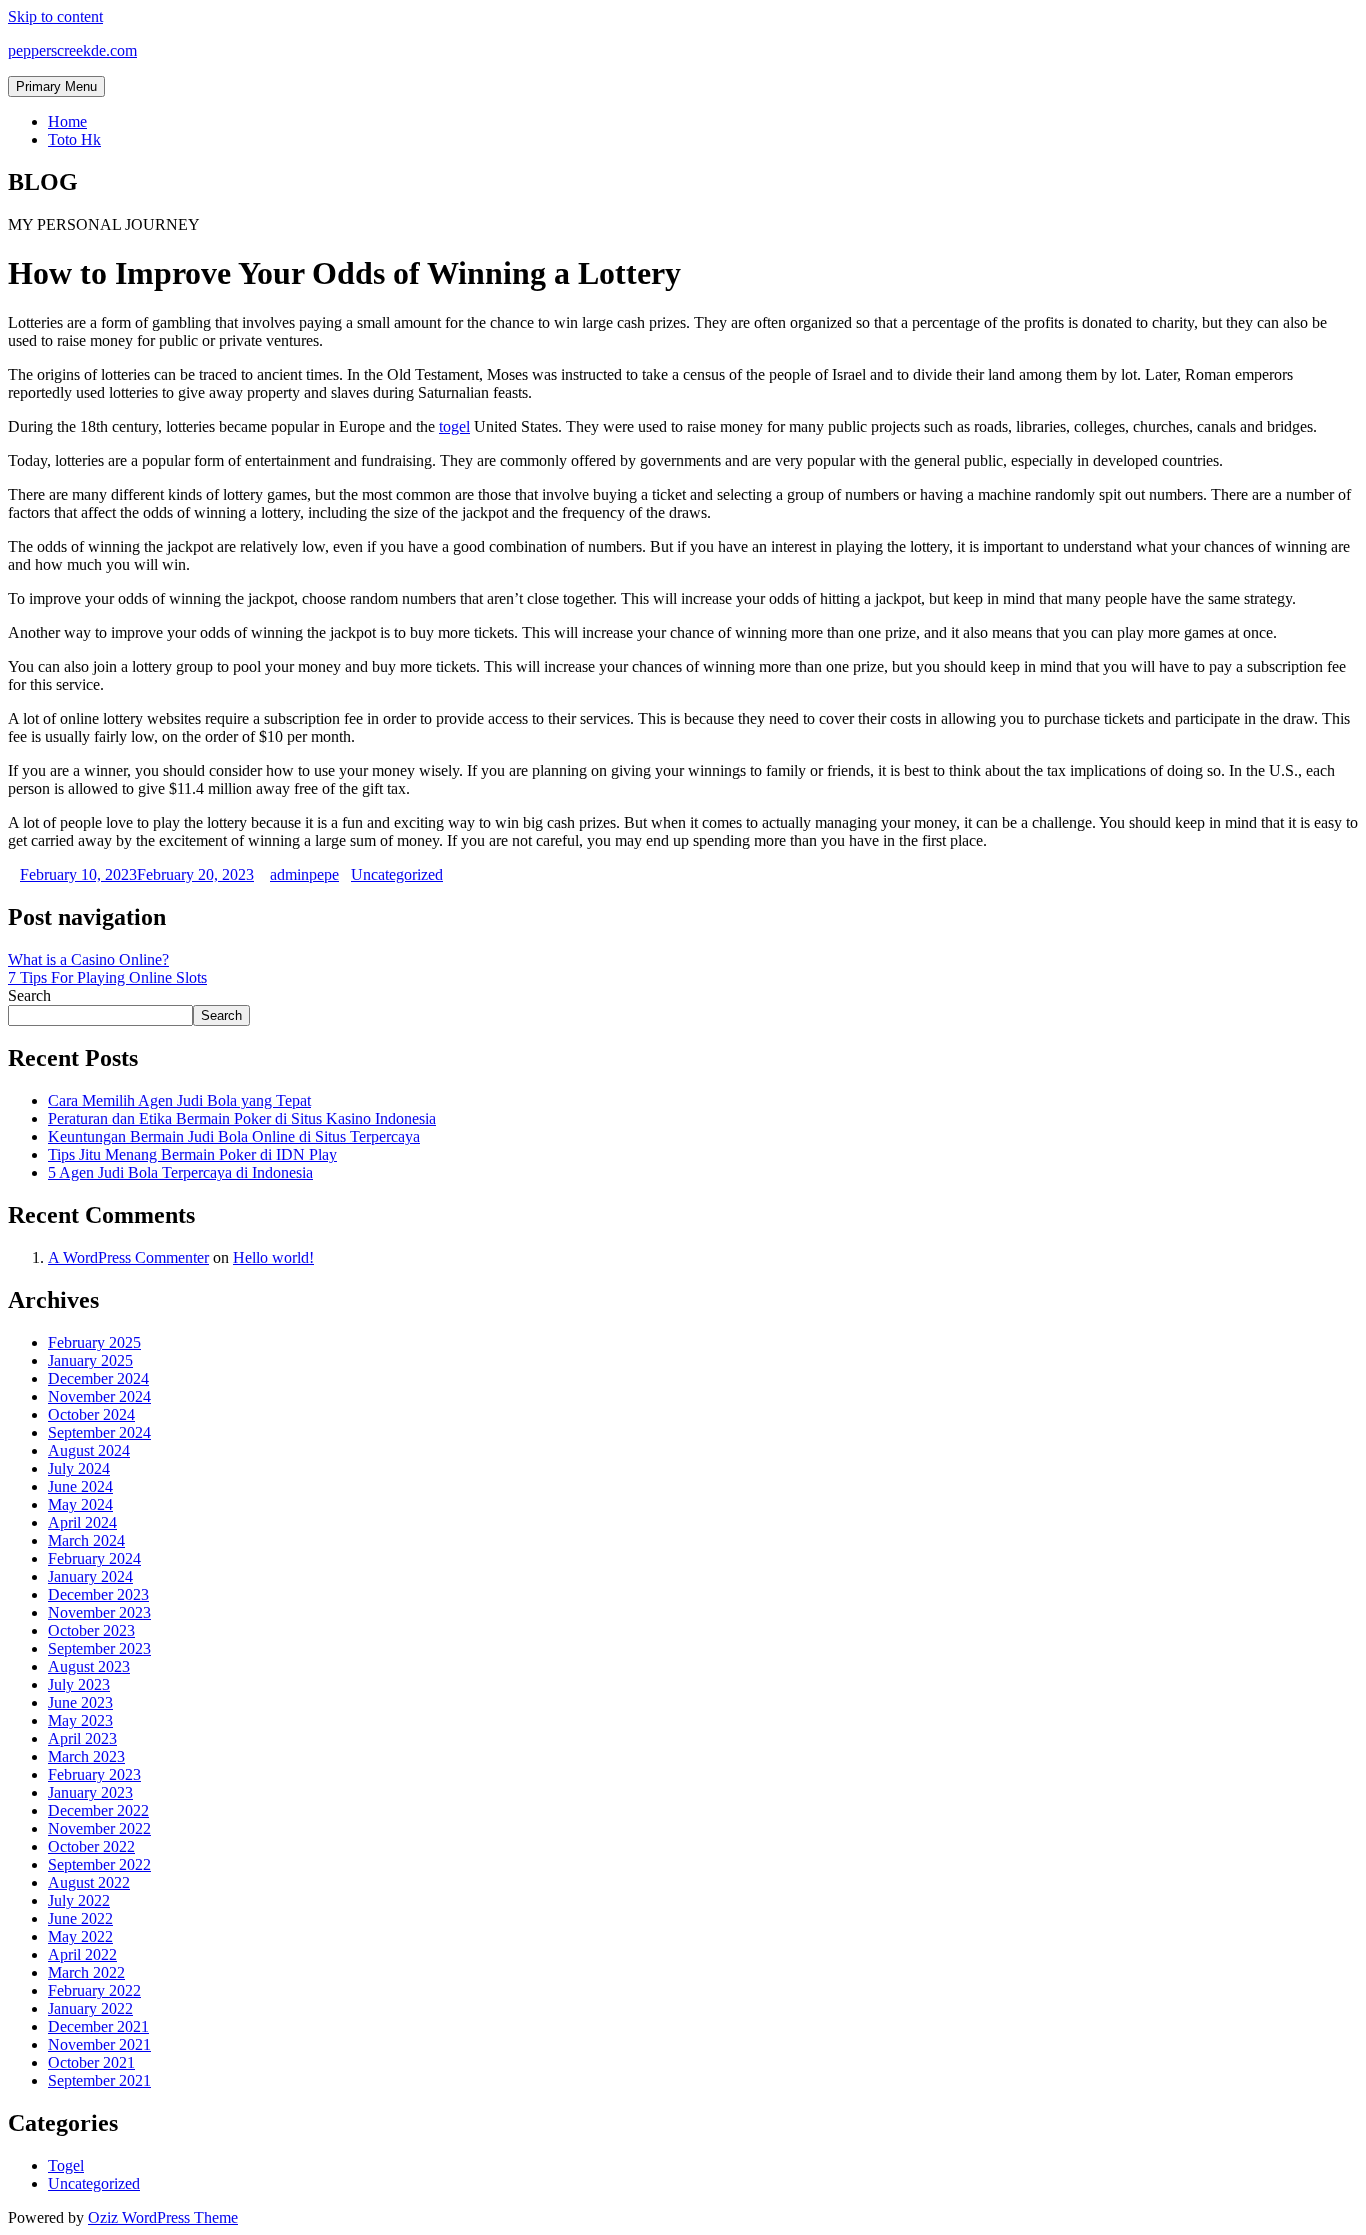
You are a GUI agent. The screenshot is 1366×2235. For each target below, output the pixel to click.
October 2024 (91, 1414)
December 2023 (98, 1594)
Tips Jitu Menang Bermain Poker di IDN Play (192, 1154)
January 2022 (90, 2008)
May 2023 (80, 1720)
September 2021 (99, 2080)
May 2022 (80, 1936)
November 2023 (99, 1612)
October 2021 (91, 2062)
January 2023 (90, 1792)
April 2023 (82, 1738)
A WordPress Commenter (128, 1257)
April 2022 (82, 1954)
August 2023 (89, 1666)
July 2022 (79, 1900)
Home (67, 121)
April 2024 (82, 1522)
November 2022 (99, 1828)
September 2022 (99, 1864)
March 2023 (86, 1756)
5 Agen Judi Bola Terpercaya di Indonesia (180, 1172)
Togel (66, 2165)
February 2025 (94, 1342)
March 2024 (86, 1540)
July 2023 (79, 1684)
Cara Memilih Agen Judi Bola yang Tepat (179, 1100)
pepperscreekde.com (72, 50)
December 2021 (98, 2026)
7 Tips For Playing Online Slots (107, 977)
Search (29, 995)
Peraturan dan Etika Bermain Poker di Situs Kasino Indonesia (242, 1118)
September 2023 (99, 1648)
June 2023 (80, 1702)
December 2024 (98, 1378)
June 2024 (80, 1486)
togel (454, 426)
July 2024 (79, 1468)
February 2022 (94, 1990)
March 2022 (86, 1972)
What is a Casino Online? (88, 959)
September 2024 (99, 1432)
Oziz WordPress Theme (163, 2217)
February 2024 (94, 1558)
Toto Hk (74, 139)
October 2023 (91, 1630)
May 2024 (80, 1504)
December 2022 (98, 1810)
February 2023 (94, 1774)
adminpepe (304, 874)
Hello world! (273, 1257)
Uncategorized (397, 874)
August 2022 (89, 1882)
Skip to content (55, 16)
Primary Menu (56, 86)
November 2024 (99, 1396)
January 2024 (90, 1576)
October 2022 (91, 1846)
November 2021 (99, 2044)
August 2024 (89, 1450)
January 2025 (90, 1360)
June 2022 (80, 1918)
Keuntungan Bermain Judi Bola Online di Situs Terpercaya (234, 1136)
